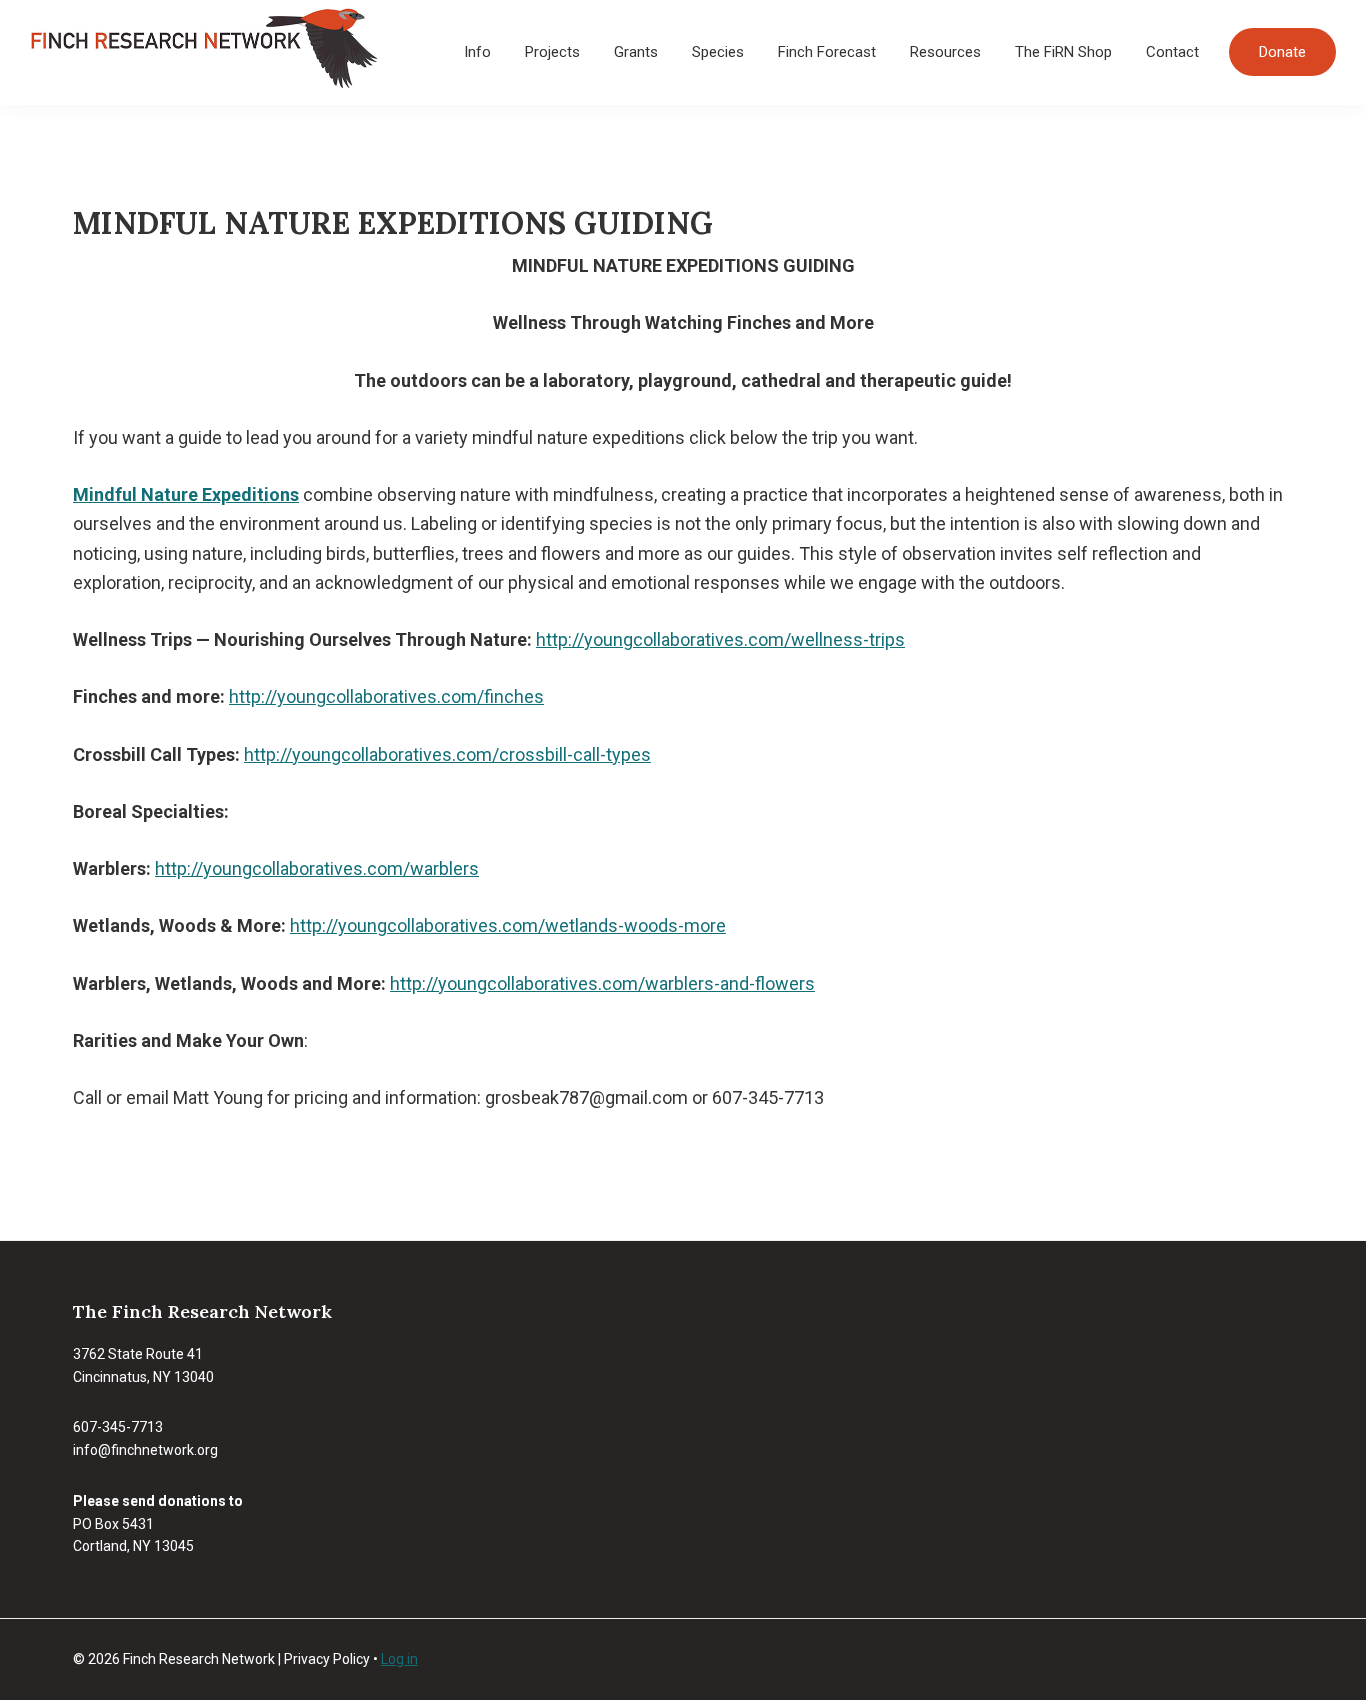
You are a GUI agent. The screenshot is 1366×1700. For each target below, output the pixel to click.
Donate (1282, 52)
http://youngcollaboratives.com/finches (386, 696)
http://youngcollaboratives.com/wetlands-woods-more (508, 925)
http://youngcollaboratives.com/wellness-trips (720, 639)
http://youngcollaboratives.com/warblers (317, 868)
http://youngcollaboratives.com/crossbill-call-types (447, 754)
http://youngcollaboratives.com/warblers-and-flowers (602, 983)
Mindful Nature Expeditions (186, 494)
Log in (399, 1659)
